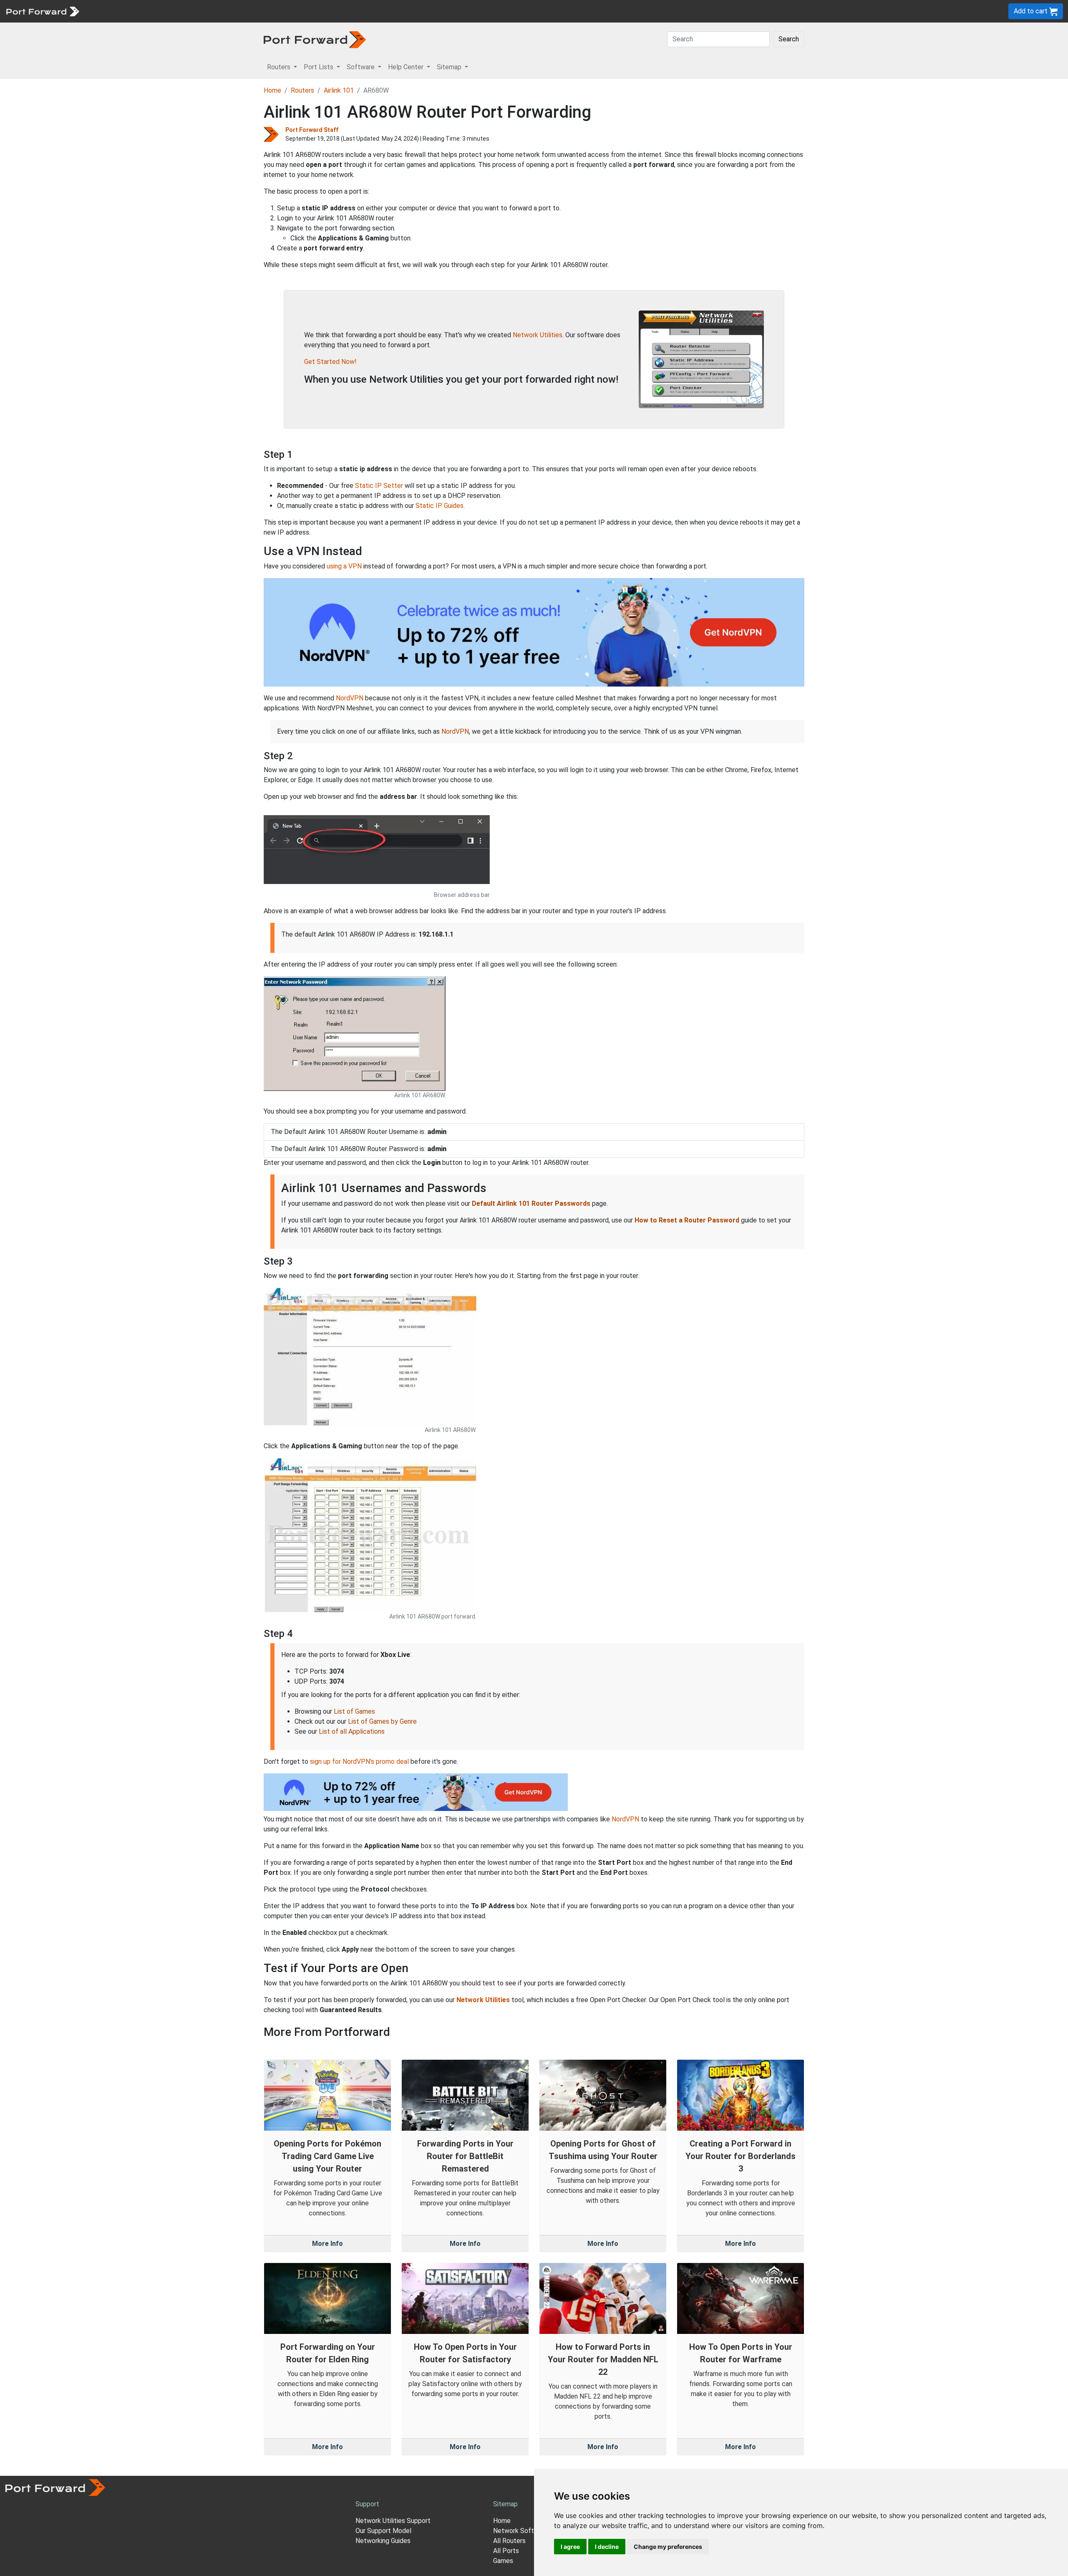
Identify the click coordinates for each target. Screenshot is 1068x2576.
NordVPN (350, 698)
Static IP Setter (379, 486)
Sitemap (258, 11)
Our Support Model (383, 2531)
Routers (115, 11)
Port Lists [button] (319, 67)
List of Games (354, 1711)
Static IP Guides (440, 506)
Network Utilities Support (393, 2521)
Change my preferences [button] (668, 2547)
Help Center (222, 11)
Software (183, 11)
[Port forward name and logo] (42, 11)
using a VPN (344, 566)
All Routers (509, 2541)
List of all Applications (352, 1731)
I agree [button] (570, 2547)
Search (789, 39)
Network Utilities (538, 335)
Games (503, 2561)
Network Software (521, 2531)
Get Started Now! (330, 362)
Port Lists (148, 11)
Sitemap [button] (450, 67)
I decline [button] (607, 2547)
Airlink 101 (339, 90)
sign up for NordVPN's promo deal (359, 1762)
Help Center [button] (407, 67)
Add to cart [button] (1031, 11)
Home (272, 90)
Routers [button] (280, 67)
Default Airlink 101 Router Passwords (531, 1203)
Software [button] (361, 67)
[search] (282, 11)
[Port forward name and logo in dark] (315, 39)
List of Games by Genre (382, 1721)
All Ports (506, 2551)
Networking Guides (383, 2541)
